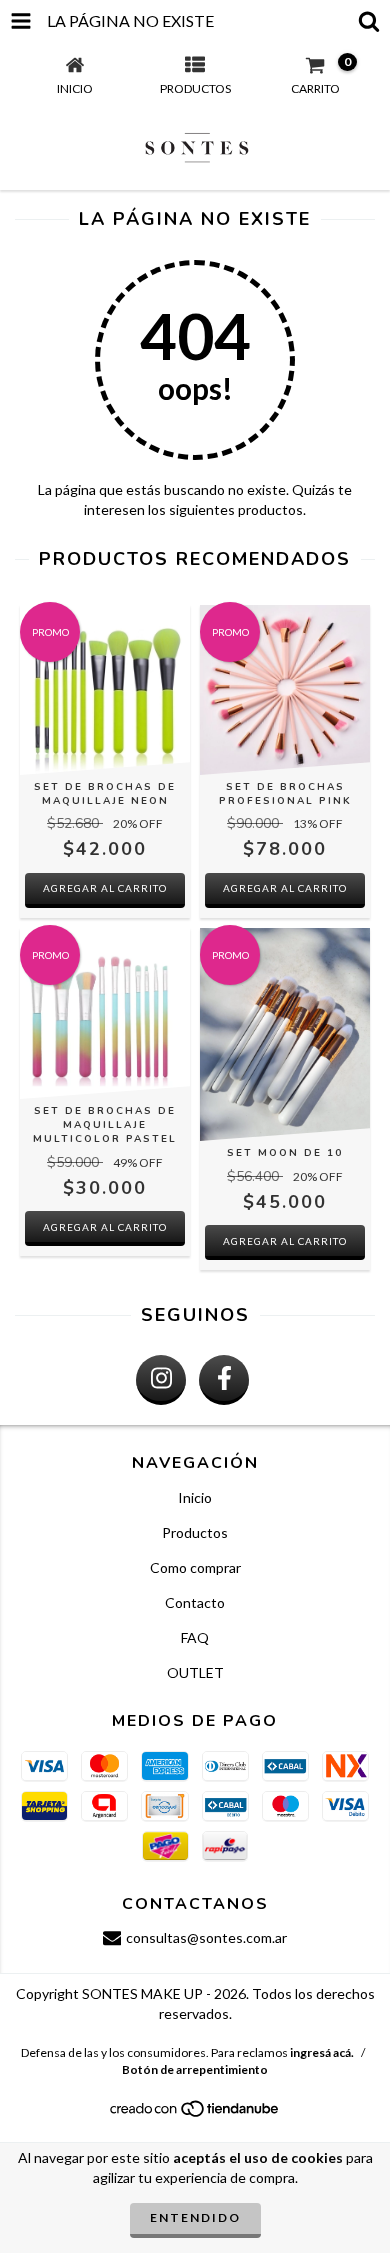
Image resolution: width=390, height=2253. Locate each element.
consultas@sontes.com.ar (206, 1937)
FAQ (195, 1637)
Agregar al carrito (105, 888)
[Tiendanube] (195, 2113)
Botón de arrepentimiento (195, 2069)
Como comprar (195, 1567)
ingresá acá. (322, 2052)
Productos (195, 1532)
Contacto (195, 1602)
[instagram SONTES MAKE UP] (161, 1380)
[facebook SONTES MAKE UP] (224, 1380)
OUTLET (195, 1672)
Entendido (195, 2217)
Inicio (195, 1497)
